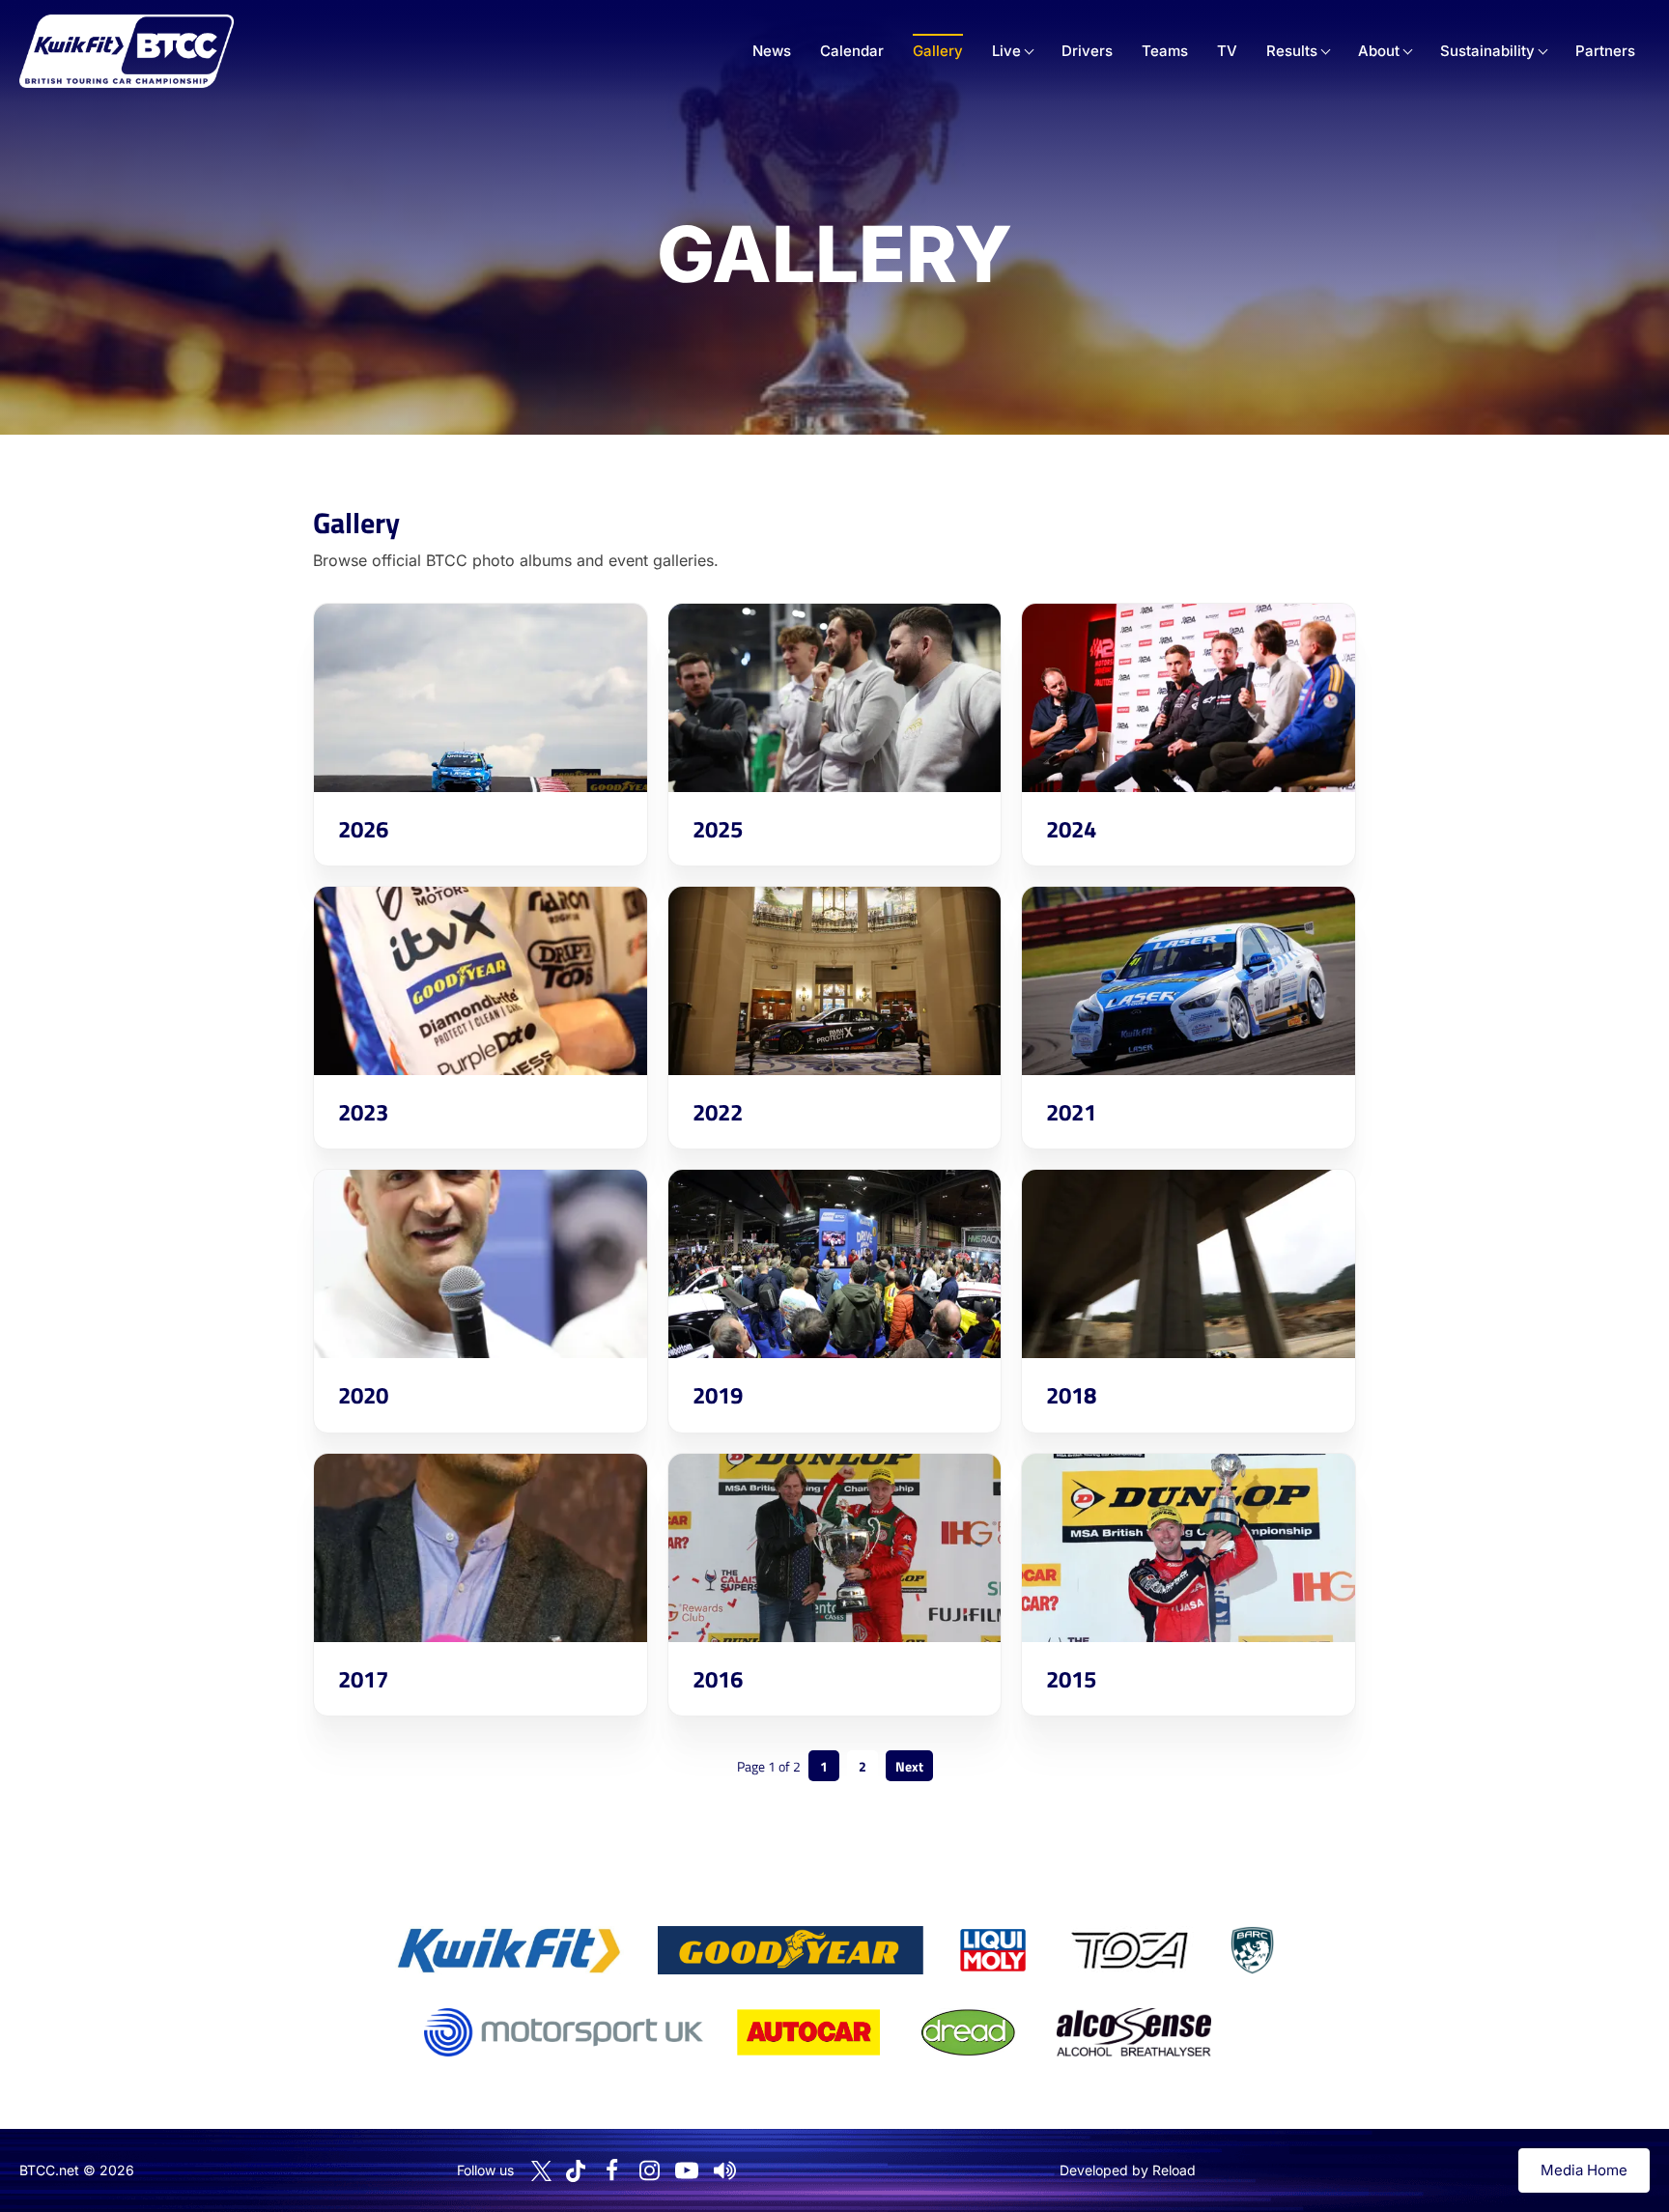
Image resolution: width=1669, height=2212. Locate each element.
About (1379, 51)
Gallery (938, 51)
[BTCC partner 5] (1252, 1950)
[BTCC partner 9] (1134, 2032)
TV (1227, 51)
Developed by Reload (1128, 2170)
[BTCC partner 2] (791, 1950)
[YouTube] (687, 2170)
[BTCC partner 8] (968, 2032)
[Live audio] (724, 2170)
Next (909, 1766)
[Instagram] (649, 2170)
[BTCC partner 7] (808, 2032)
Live (1006, 51)
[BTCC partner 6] (564, 2032)
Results (1292, 51)
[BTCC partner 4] (1130, 1950)
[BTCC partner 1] (509, 1950)
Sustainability (1487, 51)
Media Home (1584, 2170)
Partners (1605, 51)
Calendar (852, 51)
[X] (541, 2171)
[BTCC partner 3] (993, 1950)
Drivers (1087, 51)
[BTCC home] (127, 51)
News (772, 51)
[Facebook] (611, 2170)
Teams (1165, 51)
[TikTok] (576, 2171)
